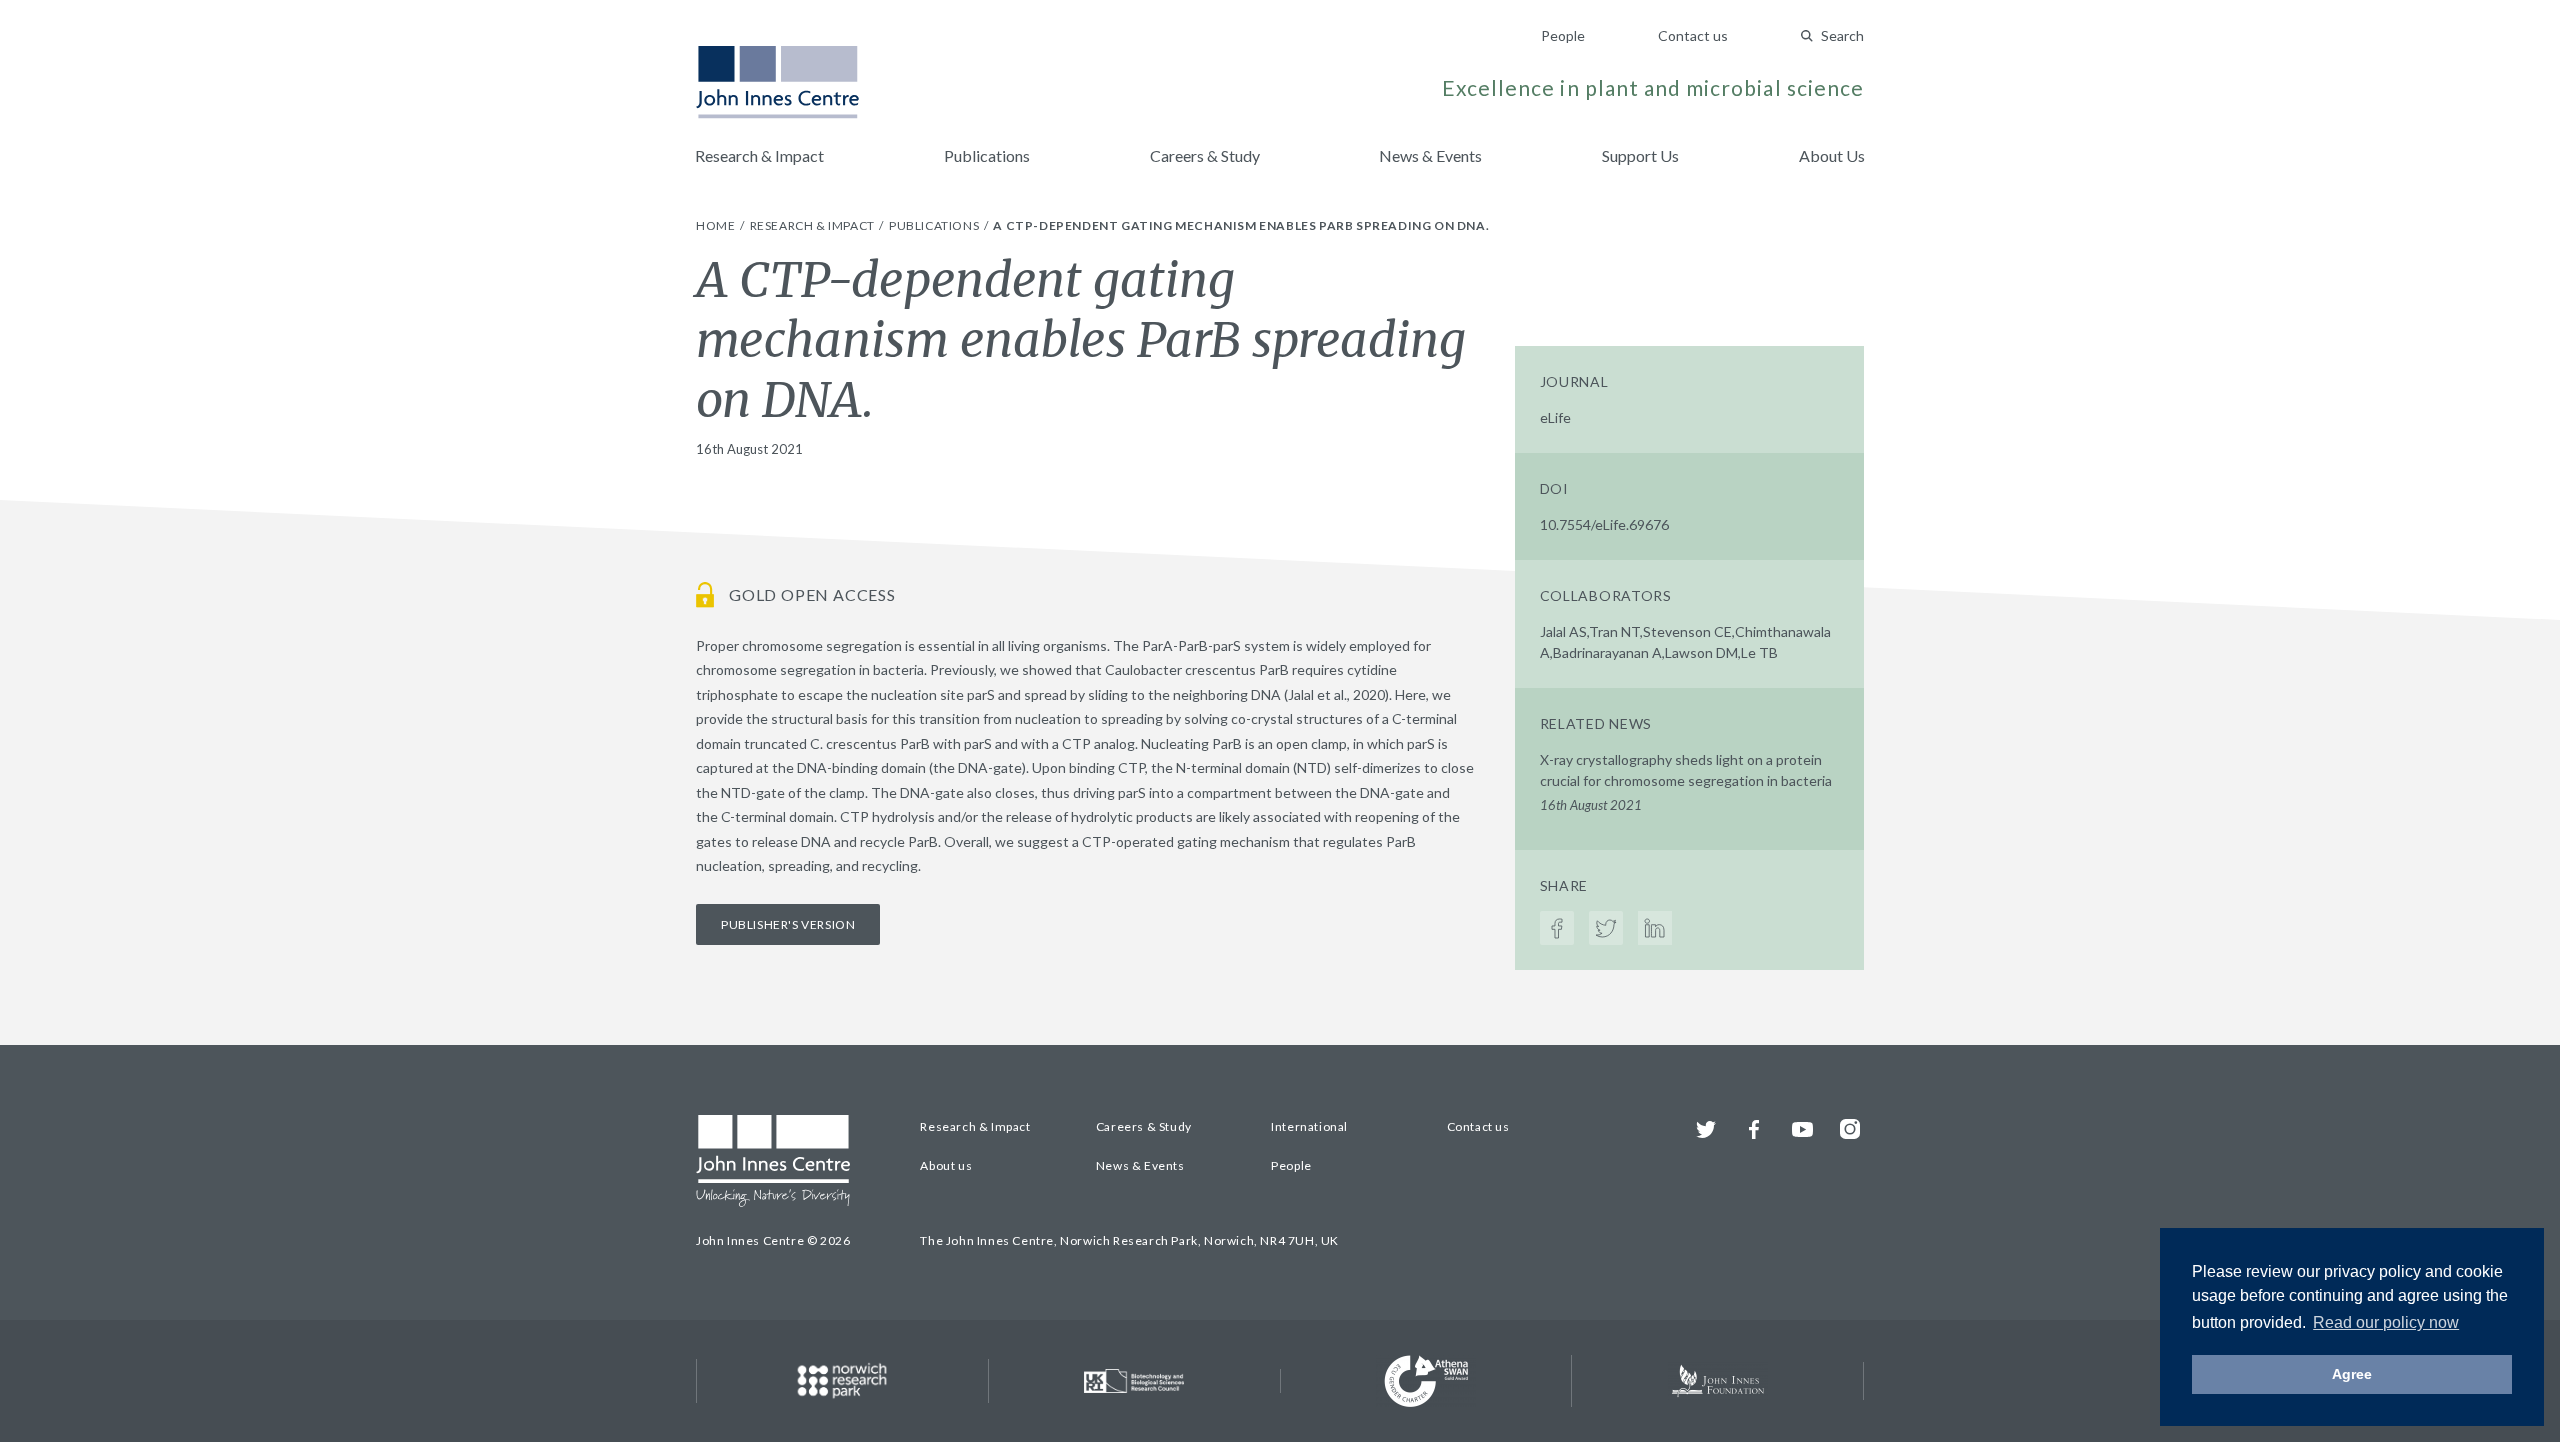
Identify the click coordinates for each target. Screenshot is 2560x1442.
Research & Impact (759, 155)
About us (946, 1165)
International (1309, 1126)
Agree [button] (2352, 1374)
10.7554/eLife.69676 (1604, 524)
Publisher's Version (788, 924)
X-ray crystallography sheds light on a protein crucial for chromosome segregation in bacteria (1686, 782)
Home (717, 225)
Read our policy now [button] (2386, 1322)
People (1563, 35)
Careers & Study (1205, 155)
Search (1842, 35)
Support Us (1640, 155)
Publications (987, 155)
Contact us (1693, 35)
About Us (1832, 155)
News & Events (1430, 155)
